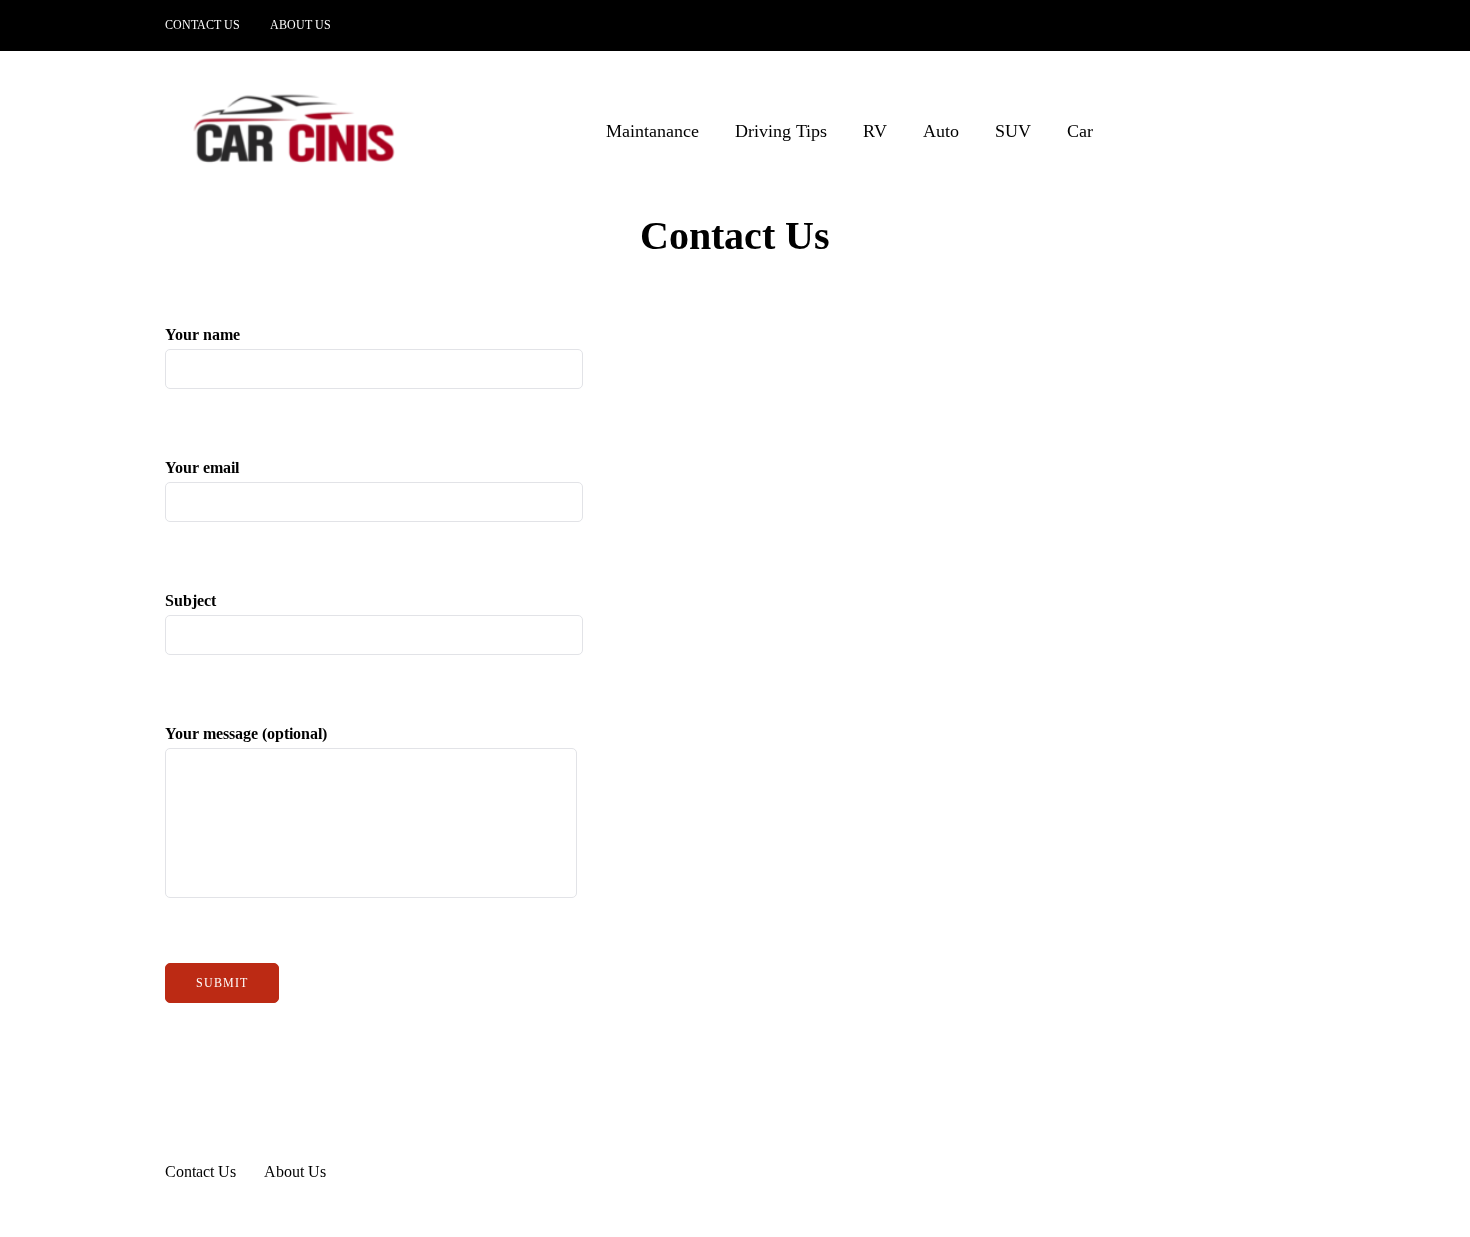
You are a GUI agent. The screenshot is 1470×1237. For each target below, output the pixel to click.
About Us (300, 25)
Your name (202, 334)
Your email (202, 467)
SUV (1013, 131)
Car (1080, 131)
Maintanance (652, 131)
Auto (941, 131)
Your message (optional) (246, 733)
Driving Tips (781, 131)
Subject (190, 600)
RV (875, 131)
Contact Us (202, 25)
